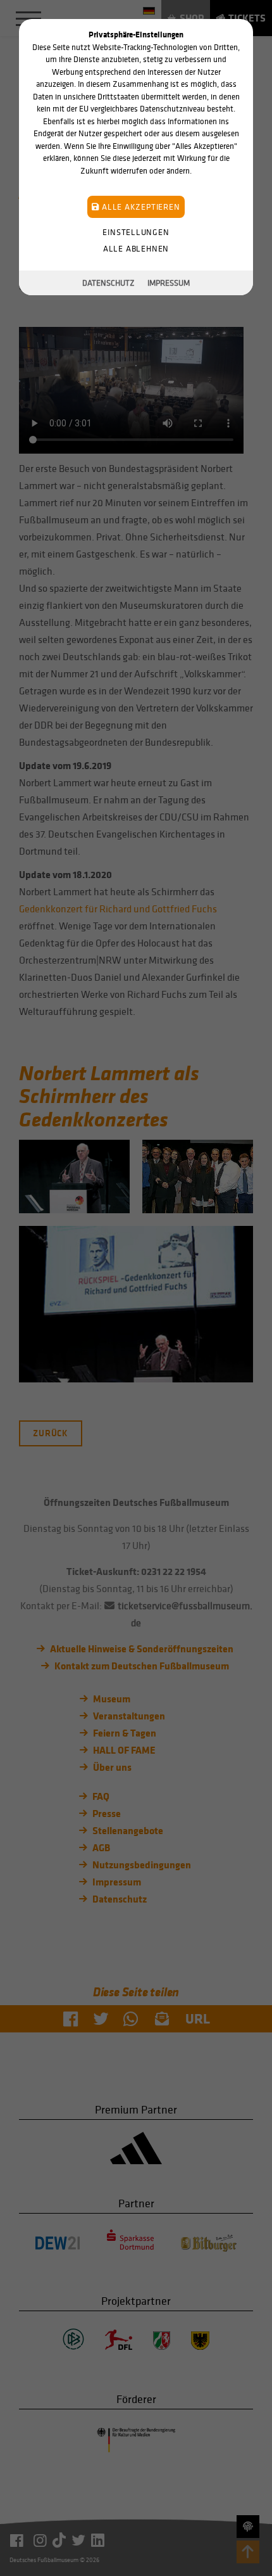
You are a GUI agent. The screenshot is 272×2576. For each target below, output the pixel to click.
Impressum (169, 283)
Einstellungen (136, 232)
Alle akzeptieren (139, 207)
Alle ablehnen (136, 249)
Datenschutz (108, 283)
